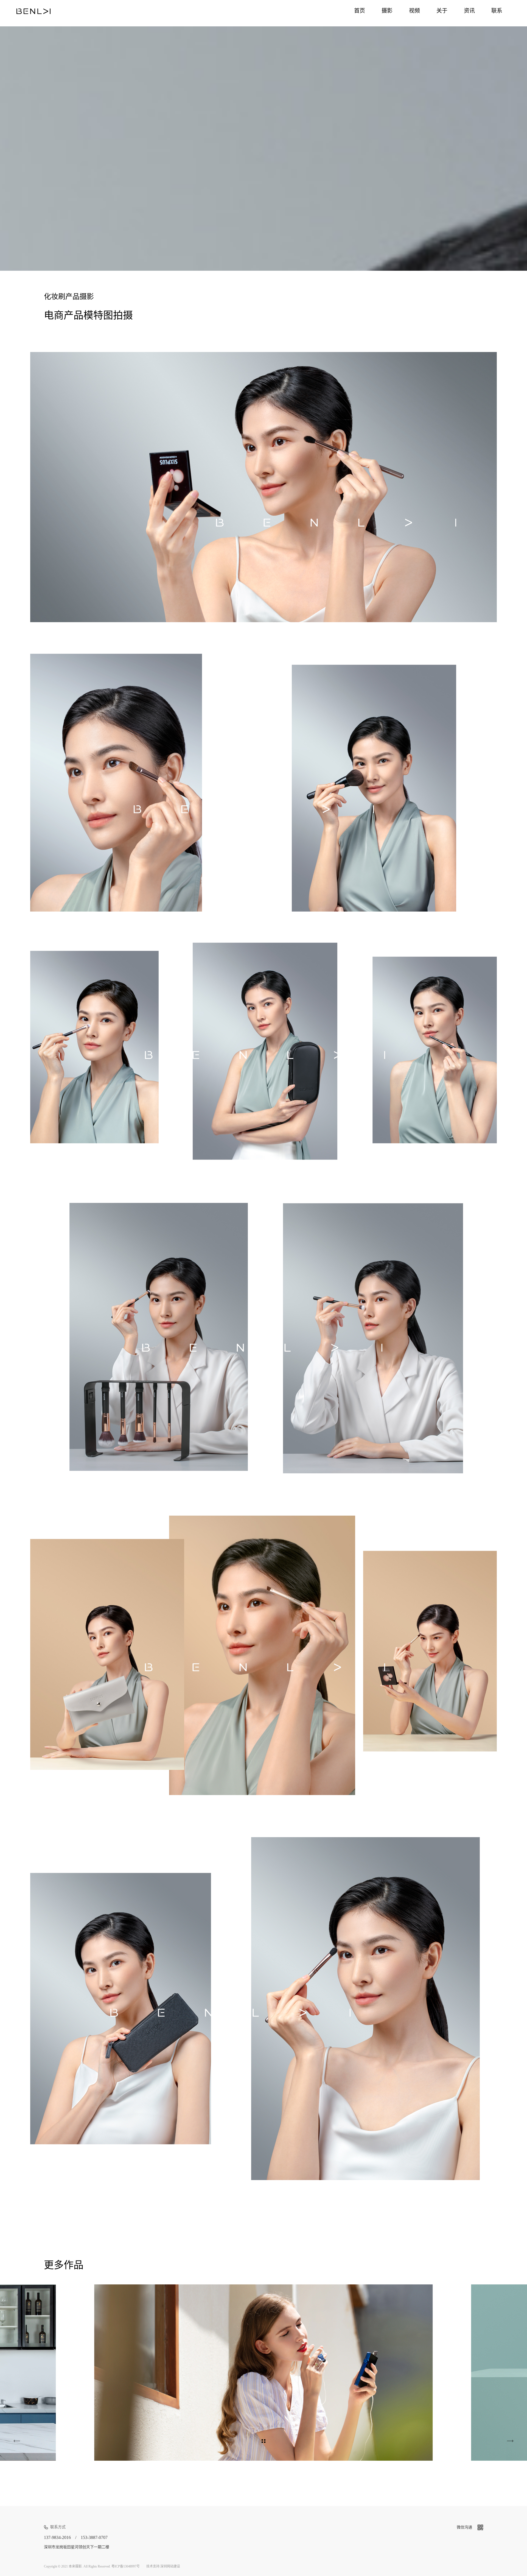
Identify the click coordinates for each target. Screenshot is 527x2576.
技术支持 (153, 2566)
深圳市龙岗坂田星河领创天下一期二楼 (77, 2547)
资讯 (469, 11)
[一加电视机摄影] (510, 2441)
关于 (442, 11)
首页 (360, 11)
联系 (497, 11)
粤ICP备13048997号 (126, 2566)
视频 (414, 11)
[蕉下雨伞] (17, 2441)
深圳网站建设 (170, 2566)
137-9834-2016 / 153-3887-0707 (76, 2537)
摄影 (387, 11)
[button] (421, 2373)
